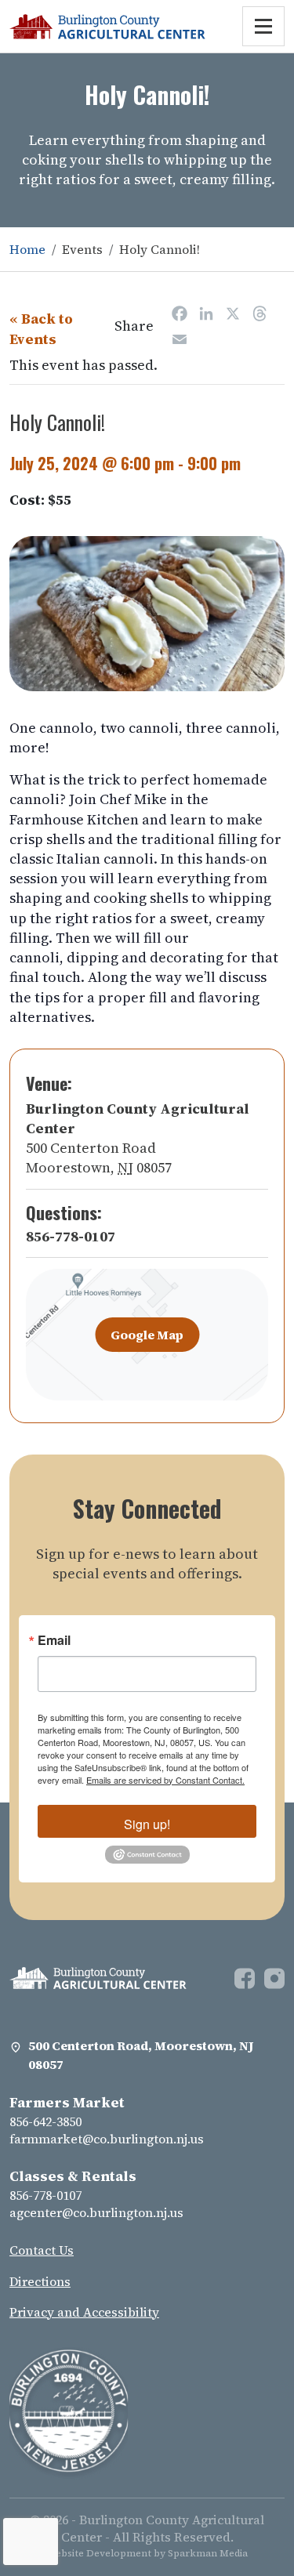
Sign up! (147, 1824)
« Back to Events (41, 328)
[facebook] (249, 1976)
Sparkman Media (208, 2553)
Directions (40, 2281)
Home (27, 249)
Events (82, 249)
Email (54, 1640)
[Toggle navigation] (263, 26)
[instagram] (274, 1976)
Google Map (147, 1335)
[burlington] (98, 1976)
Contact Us (42, 2250)
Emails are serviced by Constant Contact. (165, 1780)
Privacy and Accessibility (84, 2312)
